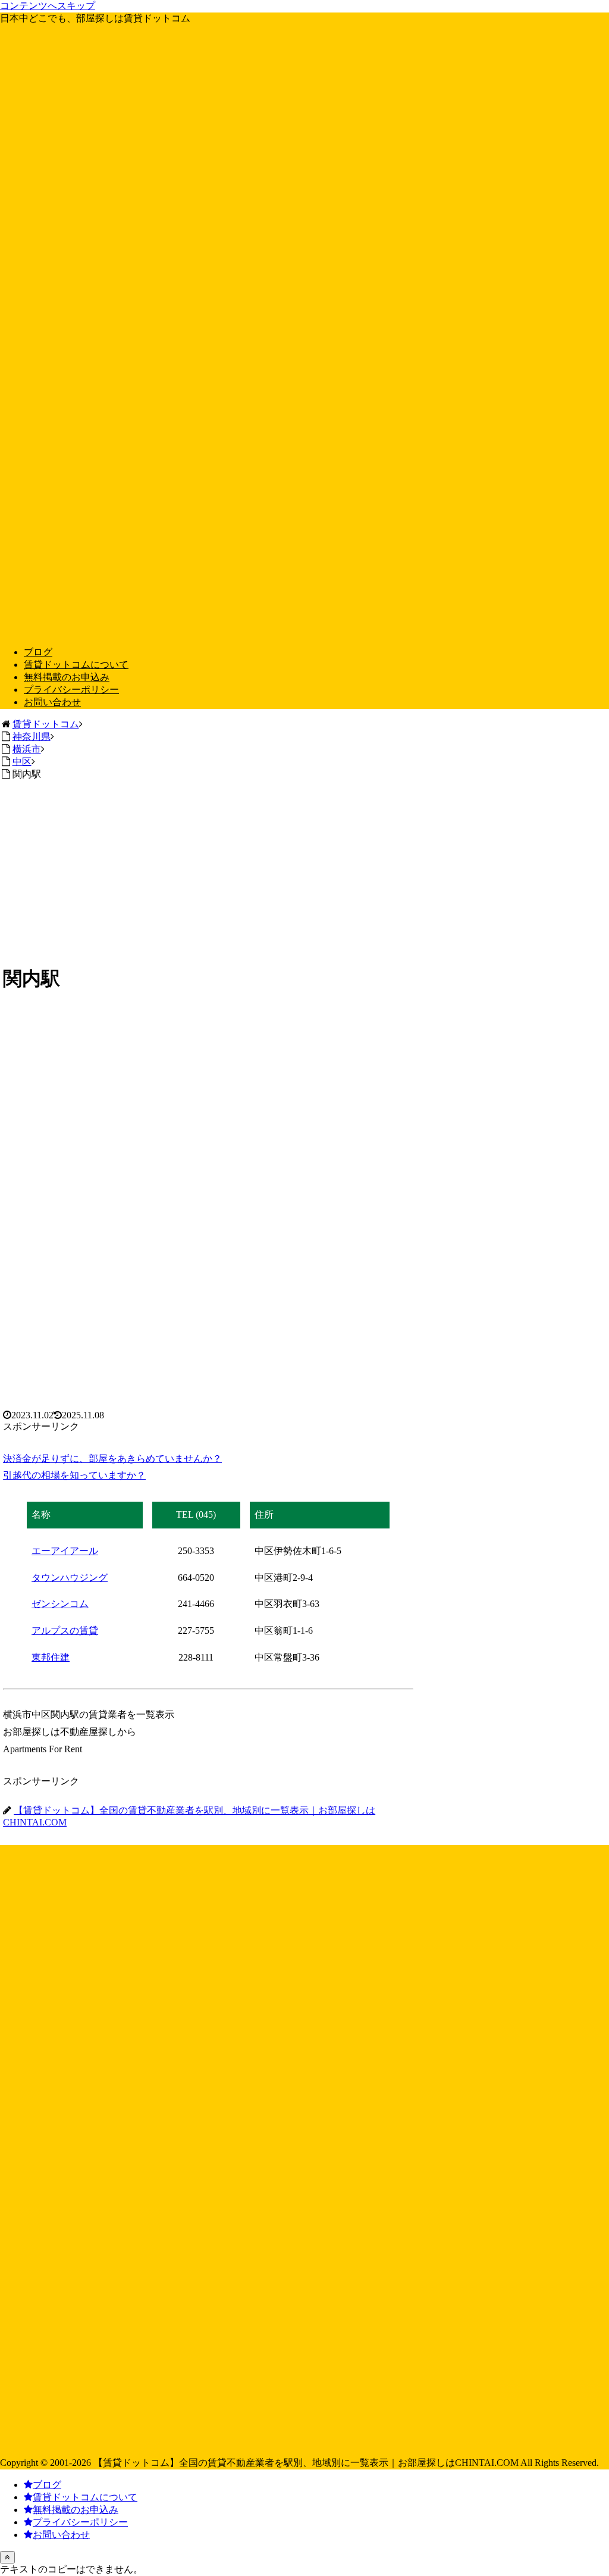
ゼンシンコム (60, 1604)
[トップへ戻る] (7, 2557)
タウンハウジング (70, 1578)
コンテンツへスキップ (48, 6)
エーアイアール (65, 1551)
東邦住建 (51, 1657)
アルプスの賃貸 (65, 1631)
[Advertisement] (304, 870)
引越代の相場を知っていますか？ (74, 1475)
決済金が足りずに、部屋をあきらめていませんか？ (112, 1459)
